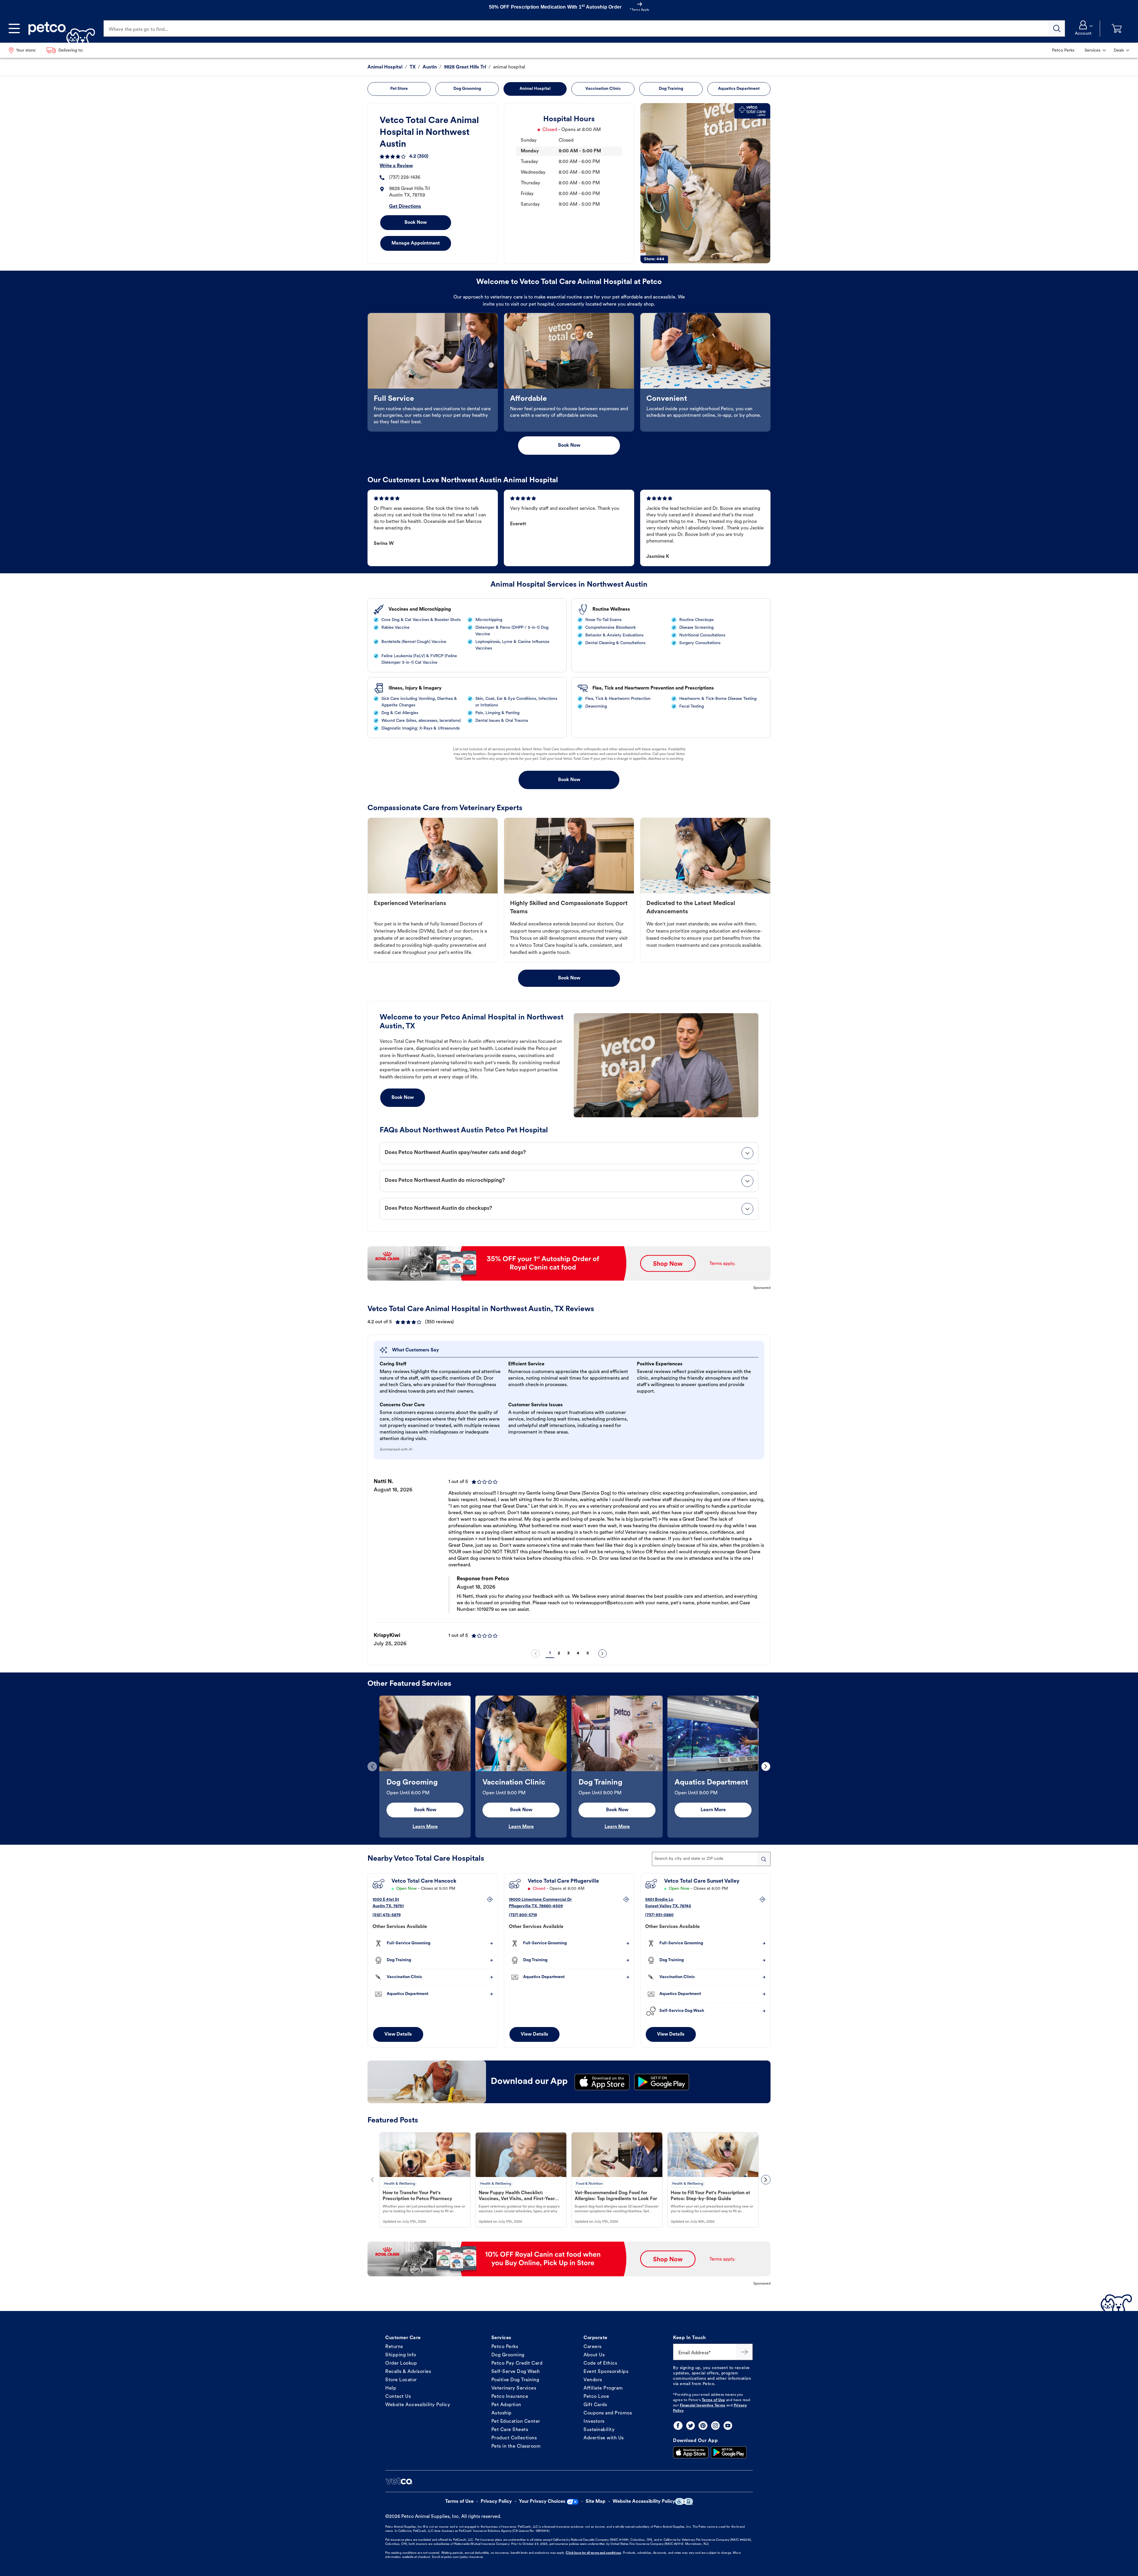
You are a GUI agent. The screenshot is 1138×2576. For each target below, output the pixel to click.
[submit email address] (744, 2352)
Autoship (502, 2413)
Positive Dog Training (515, 2380)
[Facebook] (678, 2426)
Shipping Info (401, 2355)
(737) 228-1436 (405, 178)
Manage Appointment (416, 243)
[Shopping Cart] (1117, 29)
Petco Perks (505, 2347)
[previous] (536, 1654)
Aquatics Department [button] (739, 89)
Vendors (593, 2380)
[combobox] (711, 1859)
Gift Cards (595, 2405)
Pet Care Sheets (510, 2430)
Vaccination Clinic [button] (603, 89)
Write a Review (396, 166)
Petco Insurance (510, 2397)
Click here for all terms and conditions (593, 2553)
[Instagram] (715, 2426)
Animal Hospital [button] (535, 89)
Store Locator (401, 2380)
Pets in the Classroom (516, 2446)
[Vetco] (399, 2481)
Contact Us (398, 2397)
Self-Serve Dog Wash (516, 2372)
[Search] (1057, 28)
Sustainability (599, 2430)
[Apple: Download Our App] (691, 2452)
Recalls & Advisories (408, 2372)
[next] (602, 1654)
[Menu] (14, 28)
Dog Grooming (508, 2355)
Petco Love (596, 2397)
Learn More (425, 1827)
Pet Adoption (506, 2405)
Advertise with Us (604, 2438)
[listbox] (569, 1558)
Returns (394, 2347)
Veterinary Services (514, 2388)
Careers (593, 2347)
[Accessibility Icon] (684, 2501)
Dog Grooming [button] (467, 89)
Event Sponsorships (606, 2372)
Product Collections (514, 2438)
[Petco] (59, 28)
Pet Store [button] (399, 89)
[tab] (569, 1153)
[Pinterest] (703, 2426)
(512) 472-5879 (387, 1915)
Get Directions (405, 207)
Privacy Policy (496, 2502)
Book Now (416, 223)
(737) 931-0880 (659, 1915)
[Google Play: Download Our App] (729, 2452)
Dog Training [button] (671, 89)
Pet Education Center (516, 2422)
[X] (691, 2426)
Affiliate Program (603, 2388)
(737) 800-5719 (523, 1915)
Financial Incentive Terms (703, 2406)
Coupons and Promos (608, 2413)
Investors (594, 2422)
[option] (569, 1558)
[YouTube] (728, 2426)
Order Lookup (401, 2363)
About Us (594, 2355)
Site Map (596, 2502)
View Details (398, 2034)
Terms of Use (713, 2400)
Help (391, 2388)
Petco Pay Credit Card (517, 2363)
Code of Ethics (600, 2363)
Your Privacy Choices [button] (542, 2502)
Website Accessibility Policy (418, 2405)
